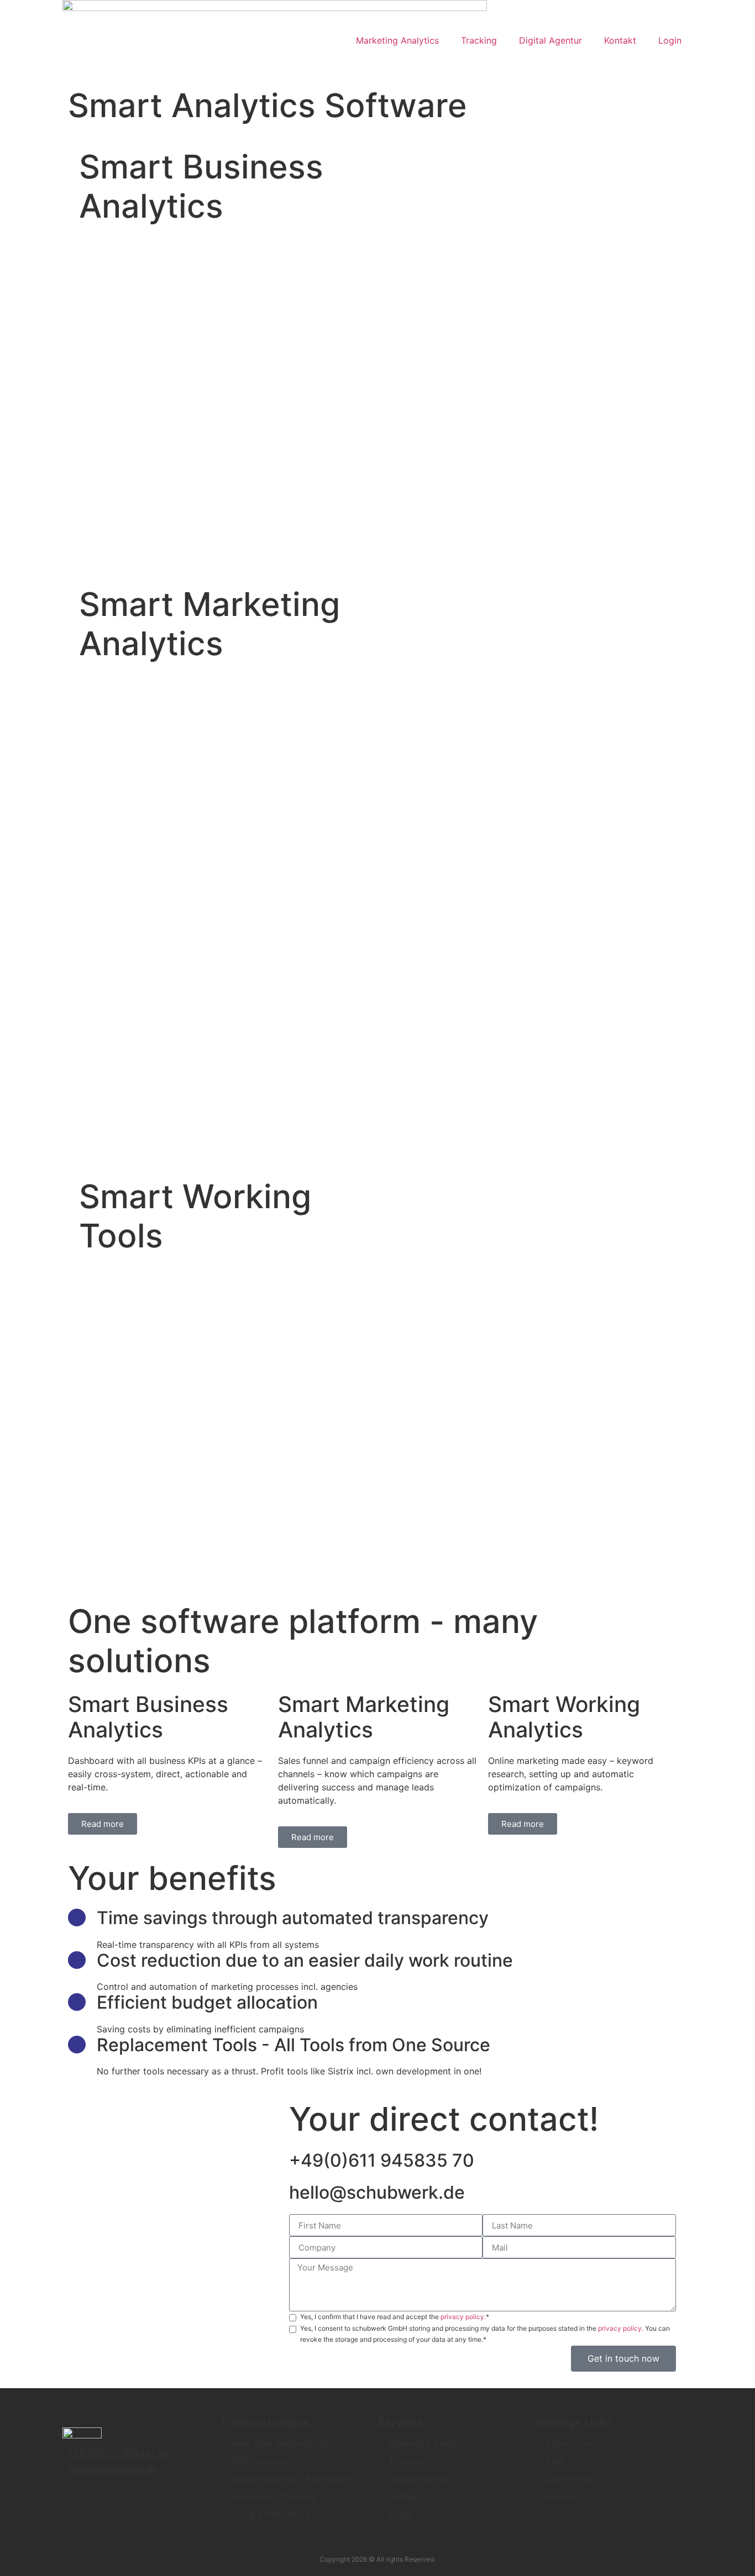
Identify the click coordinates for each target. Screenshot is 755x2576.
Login (670, 40)
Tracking (479, 40)
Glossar (562, 2496)
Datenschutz (572, 2479)
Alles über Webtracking (279, 2443)
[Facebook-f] (109, 2495)
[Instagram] (140, 2495)
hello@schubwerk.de (377, 2192)
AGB (555, 2461)
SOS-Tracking (259, 2461)
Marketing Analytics (397, 40)
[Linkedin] (78, 2495)
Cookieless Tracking (273, 2496)
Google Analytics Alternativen (293, 2479)
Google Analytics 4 (271, 2514)
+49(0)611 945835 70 (382, 2160)
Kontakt (620, 40)
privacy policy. (463, 2317)
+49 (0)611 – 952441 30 (118, 2453)
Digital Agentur (550, 40)
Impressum (569, 2443)
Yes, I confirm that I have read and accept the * (395, 2317)
